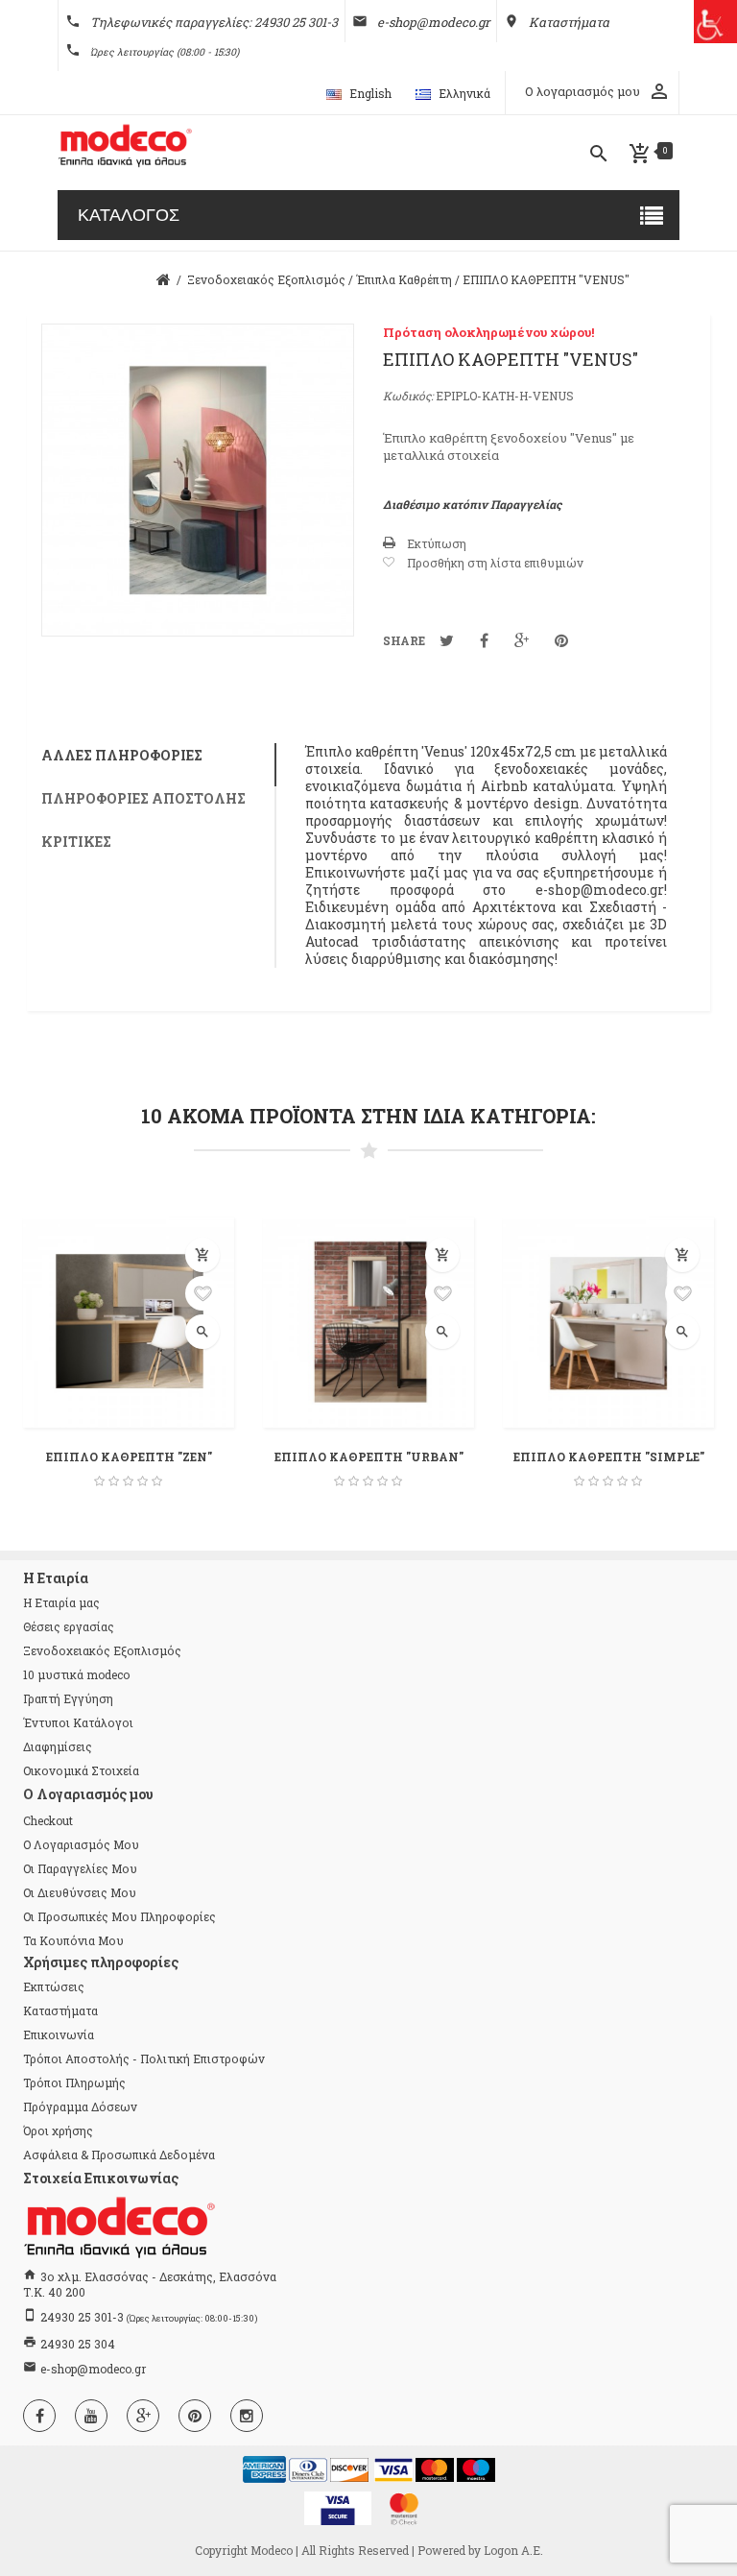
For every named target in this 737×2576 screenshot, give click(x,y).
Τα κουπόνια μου (73, 1940)
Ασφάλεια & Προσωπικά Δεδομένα (119, 2155)
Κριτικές (76, 842)
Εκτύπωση (437, 543)
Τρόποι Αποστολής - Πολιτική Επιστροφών (144, 2058)
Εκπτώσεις (54, 1986)
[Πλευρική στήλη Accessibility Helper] (715, 22)
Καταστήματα (60, 2010)
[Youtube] (91, 2416)
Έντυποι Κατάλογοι (78, 1722)
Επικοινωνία (59, 2034)
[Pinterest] (195, 2416)
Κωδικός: (408, 396)
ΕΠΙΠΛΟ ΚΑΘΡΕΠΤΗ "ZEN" (129, 1457)
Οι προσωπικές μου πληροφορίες (119, 1916)
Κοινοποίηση (484, 640)
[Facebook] (39, 2416)
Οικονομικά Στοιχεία (81, 1770)
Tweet (447, 640)
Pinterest (561, 640)
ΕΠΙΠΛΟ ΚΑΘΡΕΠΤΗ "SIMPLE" (609, 1457)
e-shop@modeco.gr (93, 2369)
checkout (48, 1820)
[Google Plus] (143, 2416)
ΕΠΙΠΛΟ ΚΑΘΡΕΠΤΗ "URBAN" (369, 1457)
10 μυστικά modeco (76, 1674)
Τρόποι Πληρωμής (74, 2082)
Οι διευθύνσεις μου (80, 1892)
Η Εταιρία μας (61, 1602)
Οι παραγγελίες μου (80, 1868)
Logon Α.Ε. (513, 2550)
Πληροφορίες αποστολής (143, 798)
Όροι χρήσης (58, 2131)
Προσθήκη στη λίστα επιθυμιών (495, 563)
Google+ (522, 640)
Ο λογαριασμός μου (81, 1844)
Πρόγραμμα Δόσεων (80, 2107)
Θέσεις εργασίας (69, 1626)
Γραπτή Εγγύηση (68, 1698)
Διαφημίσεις (58, 1746)
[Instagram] (247, 2416)
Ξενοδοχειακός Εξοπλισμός (102, 1650)
